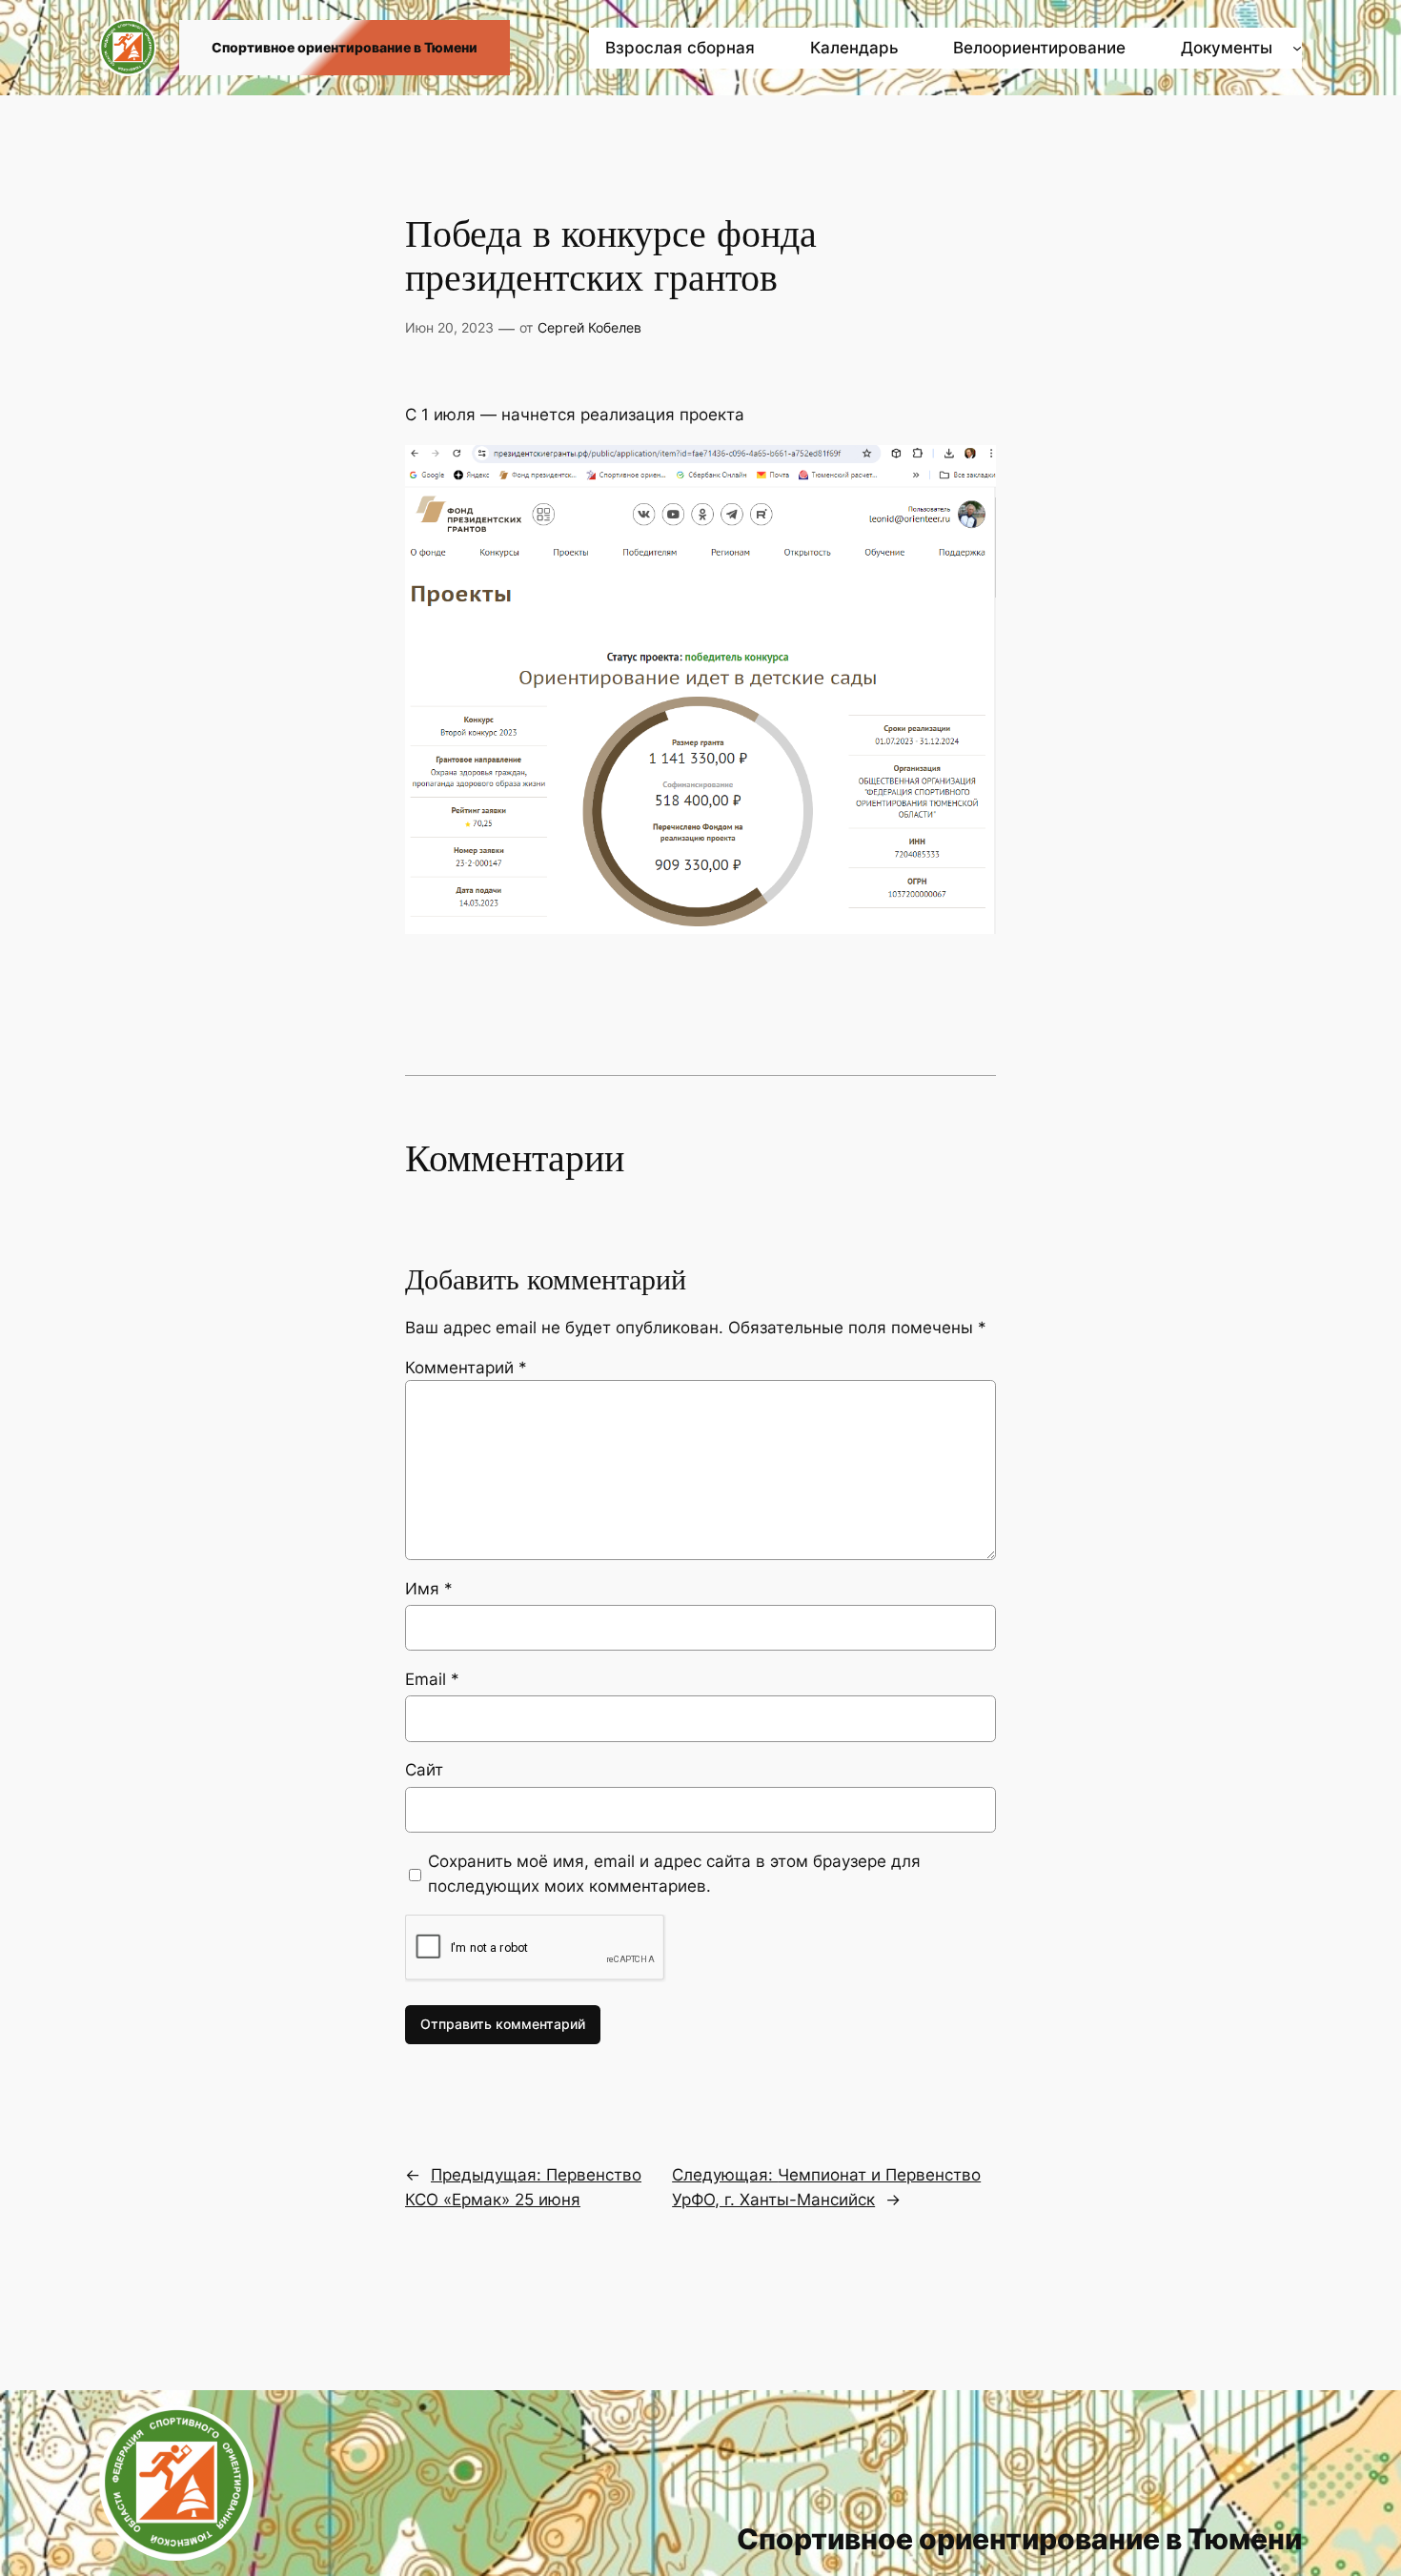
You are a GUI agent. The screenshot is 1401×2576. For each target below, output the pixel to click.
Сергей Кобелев (589, 327)
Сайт (424, 1770)
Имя (429, 1589)
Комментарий (466, 1368)
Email (432, 1679)
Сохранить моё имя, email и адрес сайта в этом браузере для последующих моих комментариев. (674, 1874)
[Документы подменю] (1297, 48)
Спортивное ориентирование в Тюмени (345, 47)
